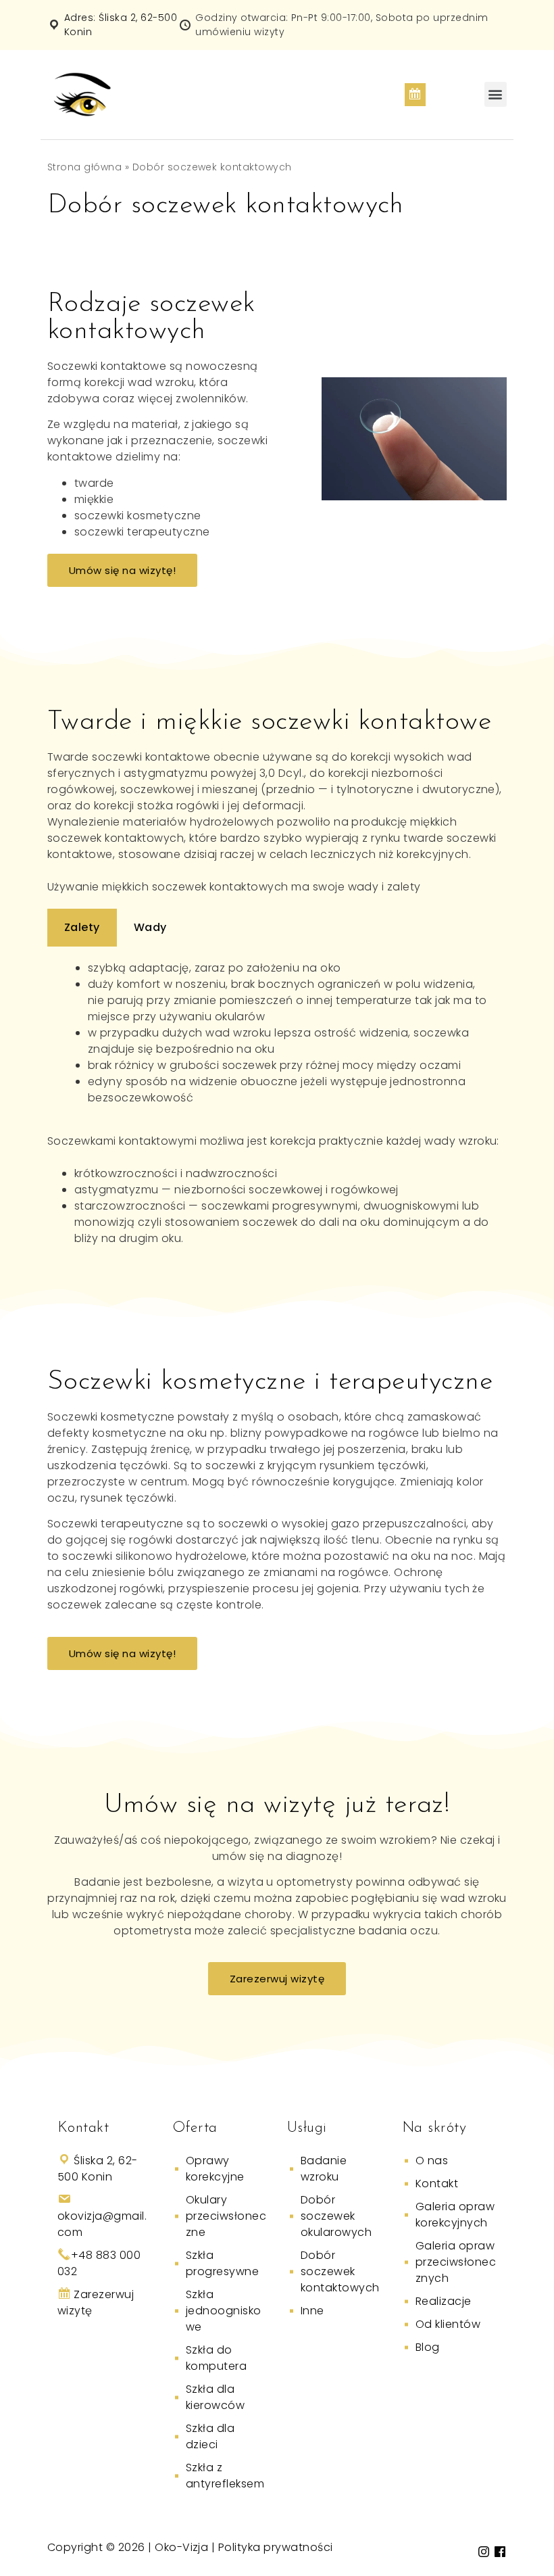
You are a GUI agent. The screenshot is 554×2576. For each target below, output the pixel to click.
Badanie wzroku (324, 2169)
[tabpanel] (277, 1033)
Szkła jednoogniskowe (224, 2311)
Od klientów (448, 2324)
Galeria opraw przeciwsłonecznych (456, 2262)
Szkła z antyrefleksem (225, 2476)
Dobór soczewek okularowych (336, 2216)
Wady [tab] (150, 927)
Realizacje (444, 2301)
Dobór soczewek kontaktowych (340, 2271)
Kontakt (437, 2184)
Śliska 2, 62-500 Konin (98, 2169)
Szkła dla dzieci (210, 2436)
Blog (428, 2347)
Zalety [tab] (82, 927)
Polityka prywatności (276, 2547)
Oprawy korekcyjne (215, 2169)
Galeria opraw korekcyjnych (455, 2215)
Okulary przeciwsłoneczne (226, 2216)
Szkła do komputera (216, 2358)
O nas (432, 2161)
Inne (312, 2311)
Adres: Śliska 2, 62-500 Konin (121, 25)
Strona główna (84, 167)
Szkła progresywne (222, 2263)
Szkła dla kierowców (215, 2397)
